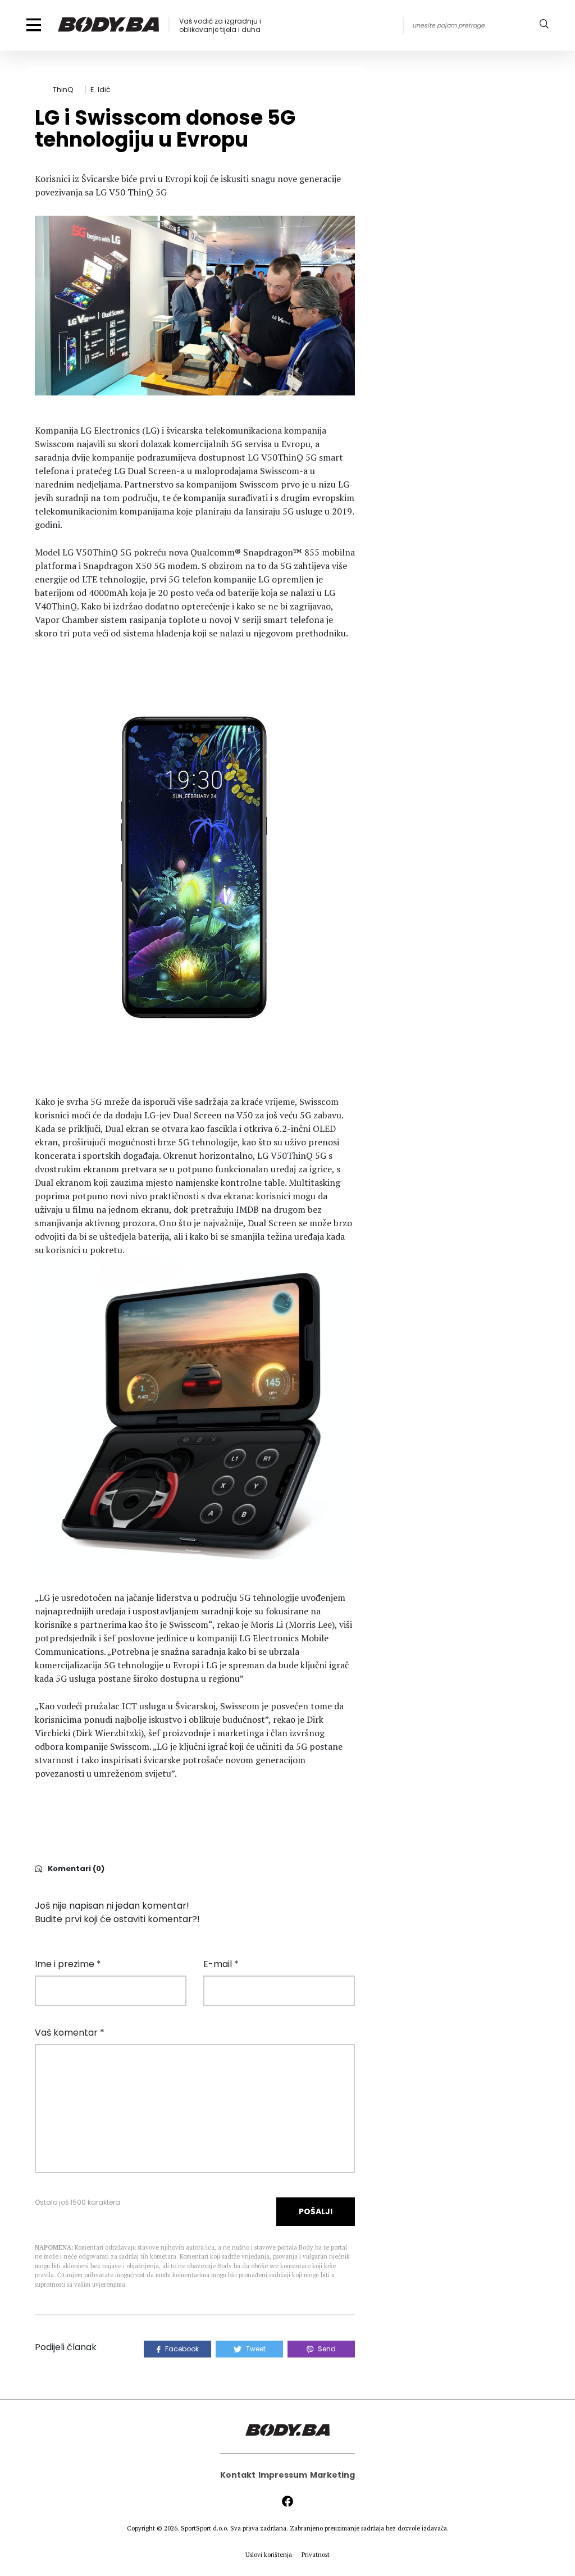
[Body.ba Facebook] (287, 2501)
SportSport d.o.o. (205, 2528)
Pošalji (316, 2211)
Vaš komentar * (70, 2033)
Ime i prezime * (68, 1964)
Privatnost (316, 2555)
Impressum (283, 2475)
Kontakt (238, 2475)
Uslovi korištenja (269, 2555)
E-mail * (221, 1964)
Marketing (332, 2475)
